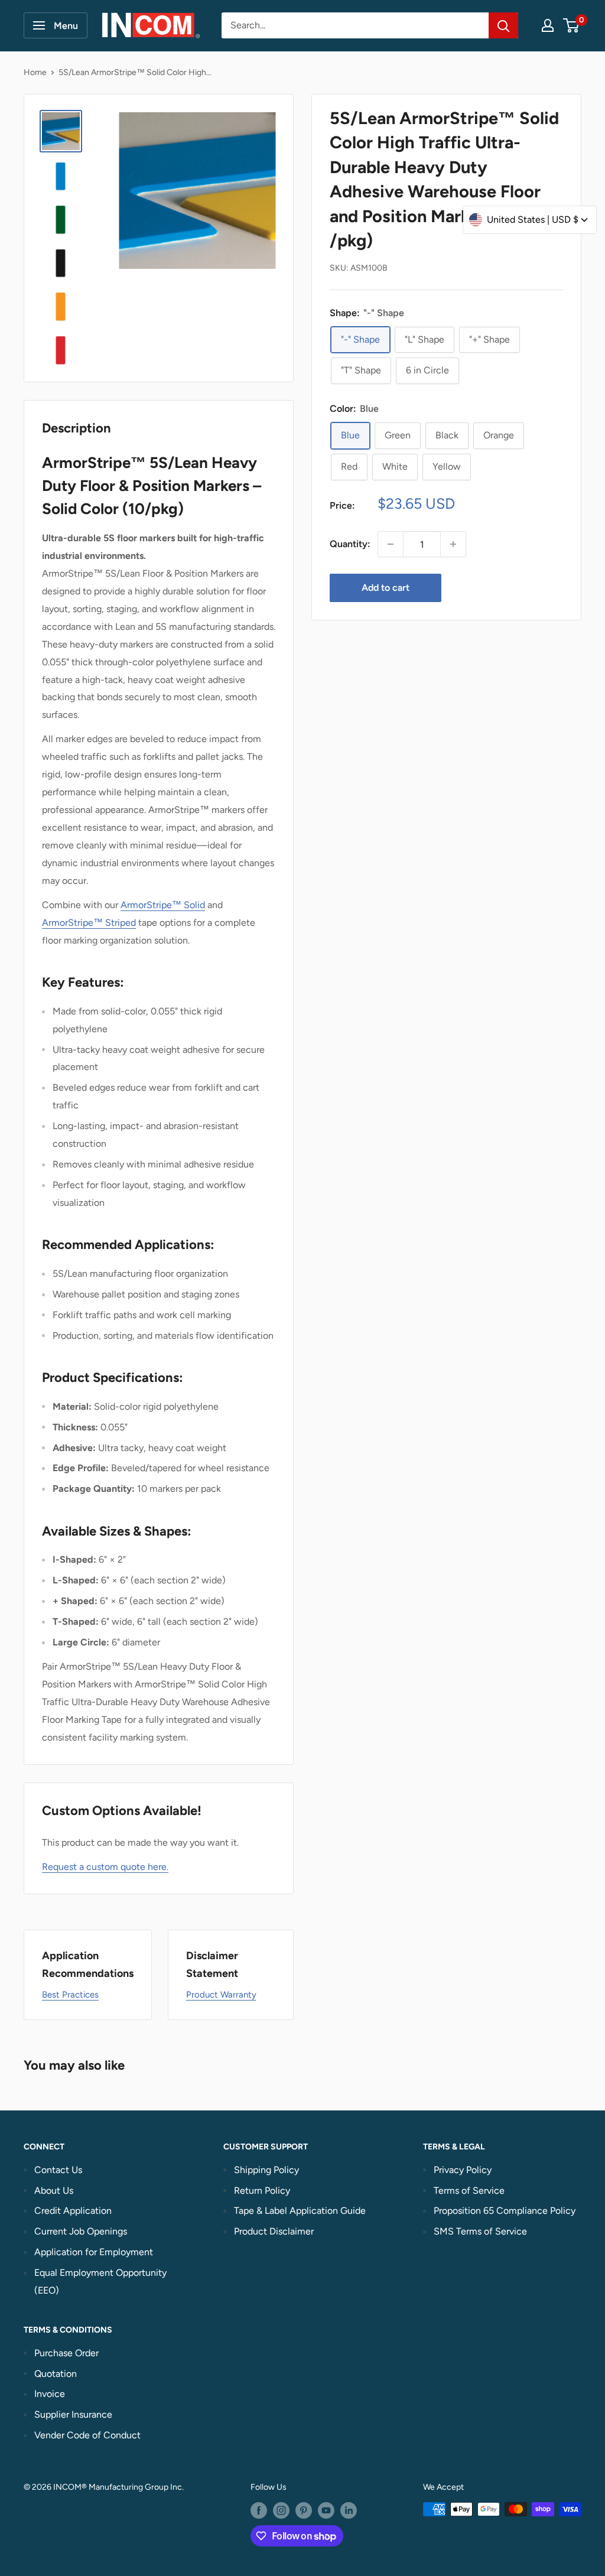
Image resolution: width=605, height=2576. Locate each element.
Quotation (56, 2374)
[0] (572, 25)
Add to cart (386, 588)
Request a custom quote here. (105, 1867)
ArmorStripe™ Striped (89, 923)
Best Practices (70, 1995)
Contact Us (58, 2170)
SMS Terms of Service (480, 2231)
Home (35, 72)
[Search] (503, 25)
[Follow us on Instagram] (281, 2510)
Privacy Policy (463, 2170)
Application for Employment (94, 2252)
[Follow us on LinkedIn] (349, 2510)
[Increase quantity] (453, 544)
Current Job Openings (81, 2231)
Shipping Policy (266, 2170)
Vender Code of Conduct (87, 2435)
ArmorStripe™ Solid (163, 905)
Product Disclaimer (274, 2231)
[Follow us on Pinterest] (304, 2510)
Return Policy (262, 2190)
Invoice (50, 2394)
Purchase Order (66, 2353)
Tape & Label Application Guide (300, 2211)
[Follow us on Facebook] (259, 2510)
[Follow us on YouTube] (326, 2510)
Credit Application (73, 2211)
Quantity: (350, 544)
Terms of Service (469, 2190)
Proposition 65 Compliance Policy (505, 2211)
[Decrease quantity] (391, 544)
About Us (54, 2190)
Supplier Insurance (73, 2414)
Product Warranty (221, 1995)
